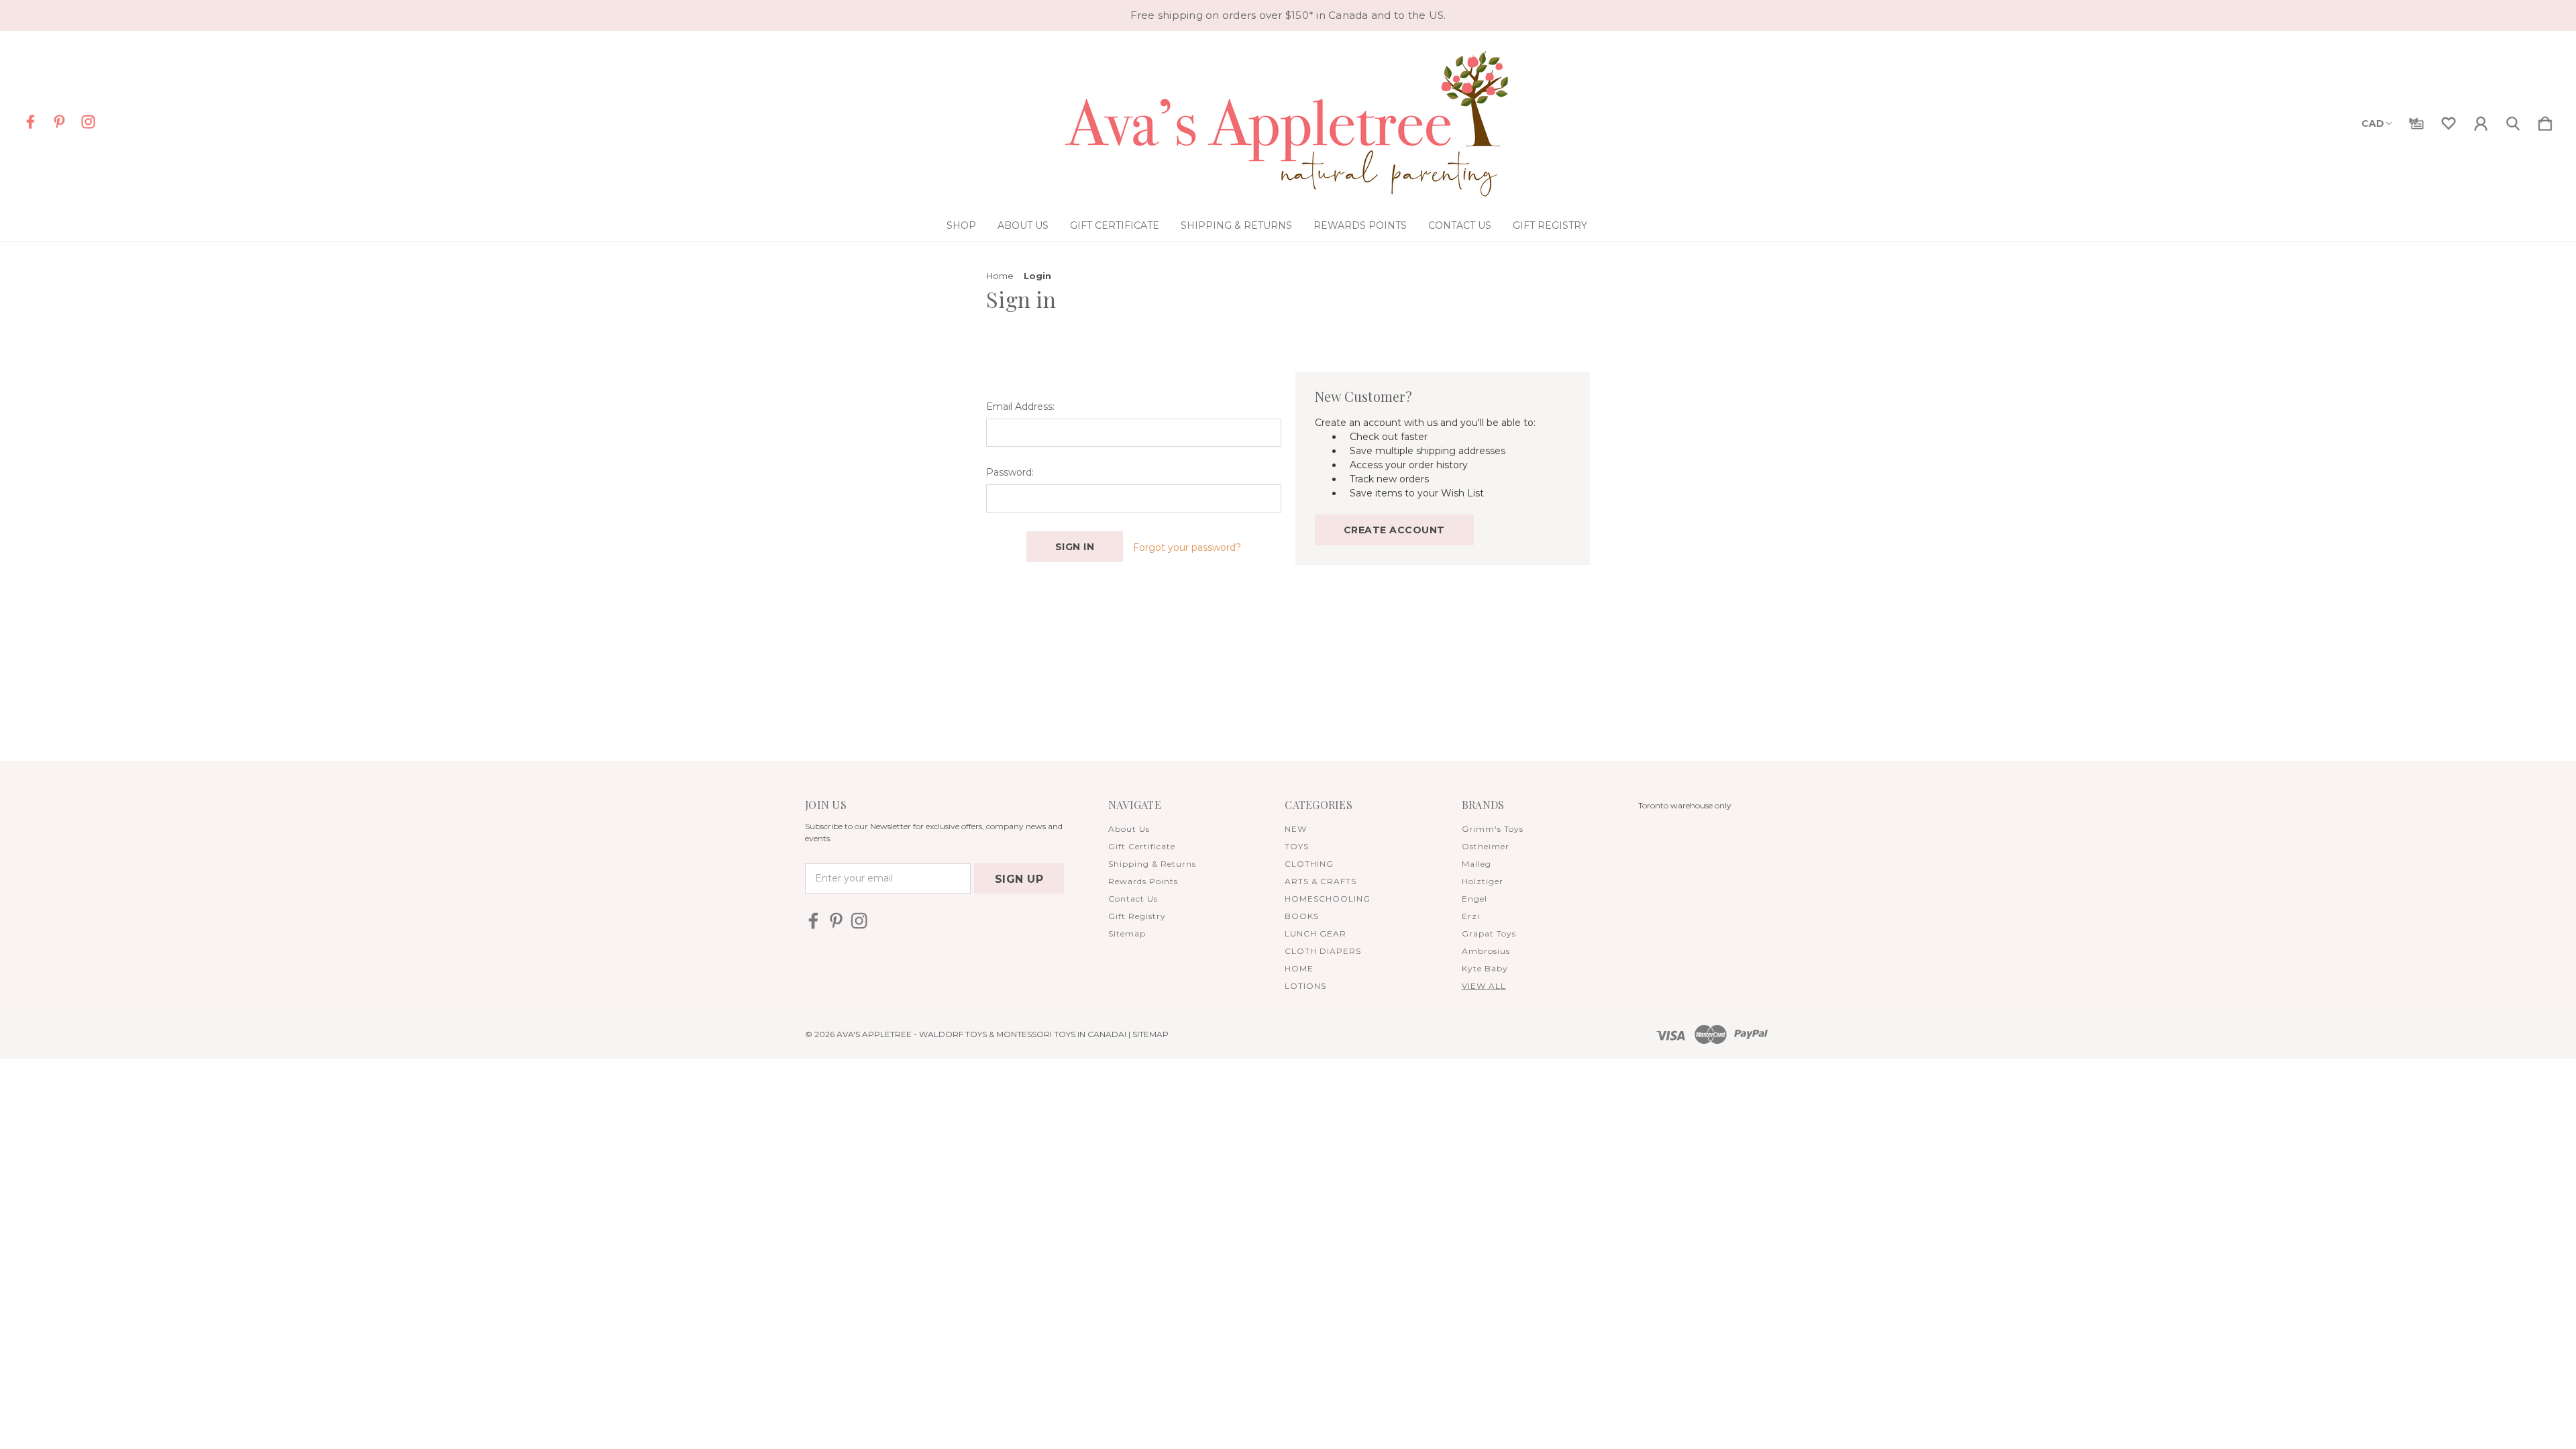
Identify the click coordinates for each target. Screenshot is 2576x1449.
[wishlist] (2449, 121)
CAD (2373, 123)
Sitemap (1127, 933)
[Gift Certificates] (2416, 121)
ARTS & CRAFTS (1321, 881)
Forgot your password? (1187, 547)
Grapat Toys (1489, 933)
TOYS (1297, 846)
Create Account (1394, 530)
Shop (961, 225)
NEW (1296, 829)
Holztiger (1483, 881)
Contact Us (1460, 225)
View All (1484, 986)
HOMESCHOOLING (1328, 899)
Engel (1474, 899)
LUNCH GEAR (1316, 933)
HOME (1299, 968)
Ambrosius (1486, 951)
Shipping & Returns (1236, 225)
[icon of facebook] (31, 122)
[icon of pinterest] (59, 122)
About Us (1023, 225)
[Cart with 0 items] (2545, 121)
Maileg (1477, 864)
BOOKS (1302, 916)
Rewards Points (1360, 225)
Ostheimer (1486, 846)
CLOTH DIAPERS (1323, 951)
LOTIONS (1305, 986)
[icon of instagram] (88, 122)
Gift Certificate (1115, 225)
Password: (1010, 472)
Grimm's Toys (1493, 829)
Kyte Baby (1485, 968)
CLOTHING (1309, 864)
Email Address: (1020, 407)
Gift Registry (1550, 225)
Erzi (1471, 916)
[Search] (2513, 121)
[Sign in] (2481, 121)
